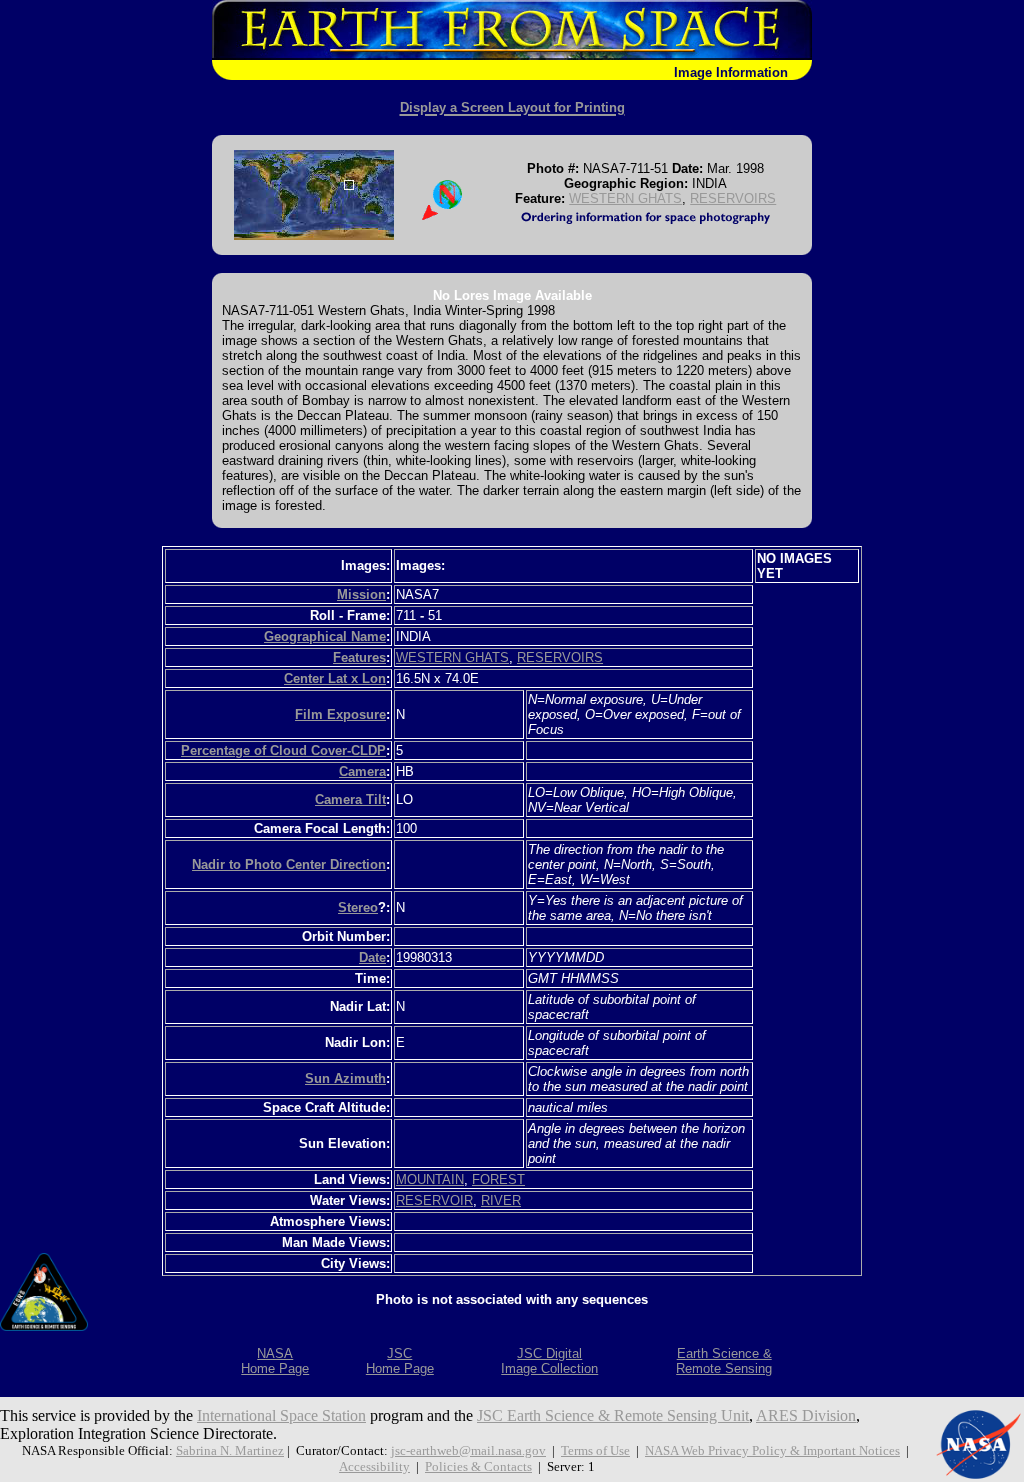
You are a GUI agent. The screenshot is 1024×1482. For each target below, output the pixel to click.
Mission (361, 594)
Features (359, 657)
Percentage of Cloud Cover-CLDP (283, 750)
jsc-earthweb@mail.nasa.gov (468, 1450)
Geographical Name (325, 636)
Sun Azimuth (345, 1078)
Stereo (358, 907)
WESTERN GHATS (625, 198)
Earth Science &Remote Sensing (724, 1361)
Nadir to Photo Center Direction (289, 864)
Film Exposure (340, 714)
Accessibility (374, 1466)
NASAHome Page (275, 1361)
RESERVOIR (434, 1200)
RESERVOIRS (733, 198)
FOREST (498, 1179)
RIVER (501, 1200)
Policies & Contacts (478, 1466)
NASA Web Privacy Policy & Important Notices (772, 1450)
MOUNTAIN (430, 1179)
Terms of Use (595, 1450)
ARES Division (806, 1415)
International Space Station (281, 1415)
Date (372, 957)
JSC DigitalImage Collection (549, 1361)
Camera (362, 771)
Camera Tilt (350, 799)
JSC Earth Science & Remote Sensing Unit (613, 1415)
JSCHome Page (400, 1361)
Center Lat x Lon (335, 678)
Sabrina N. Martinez (230, 1450)
